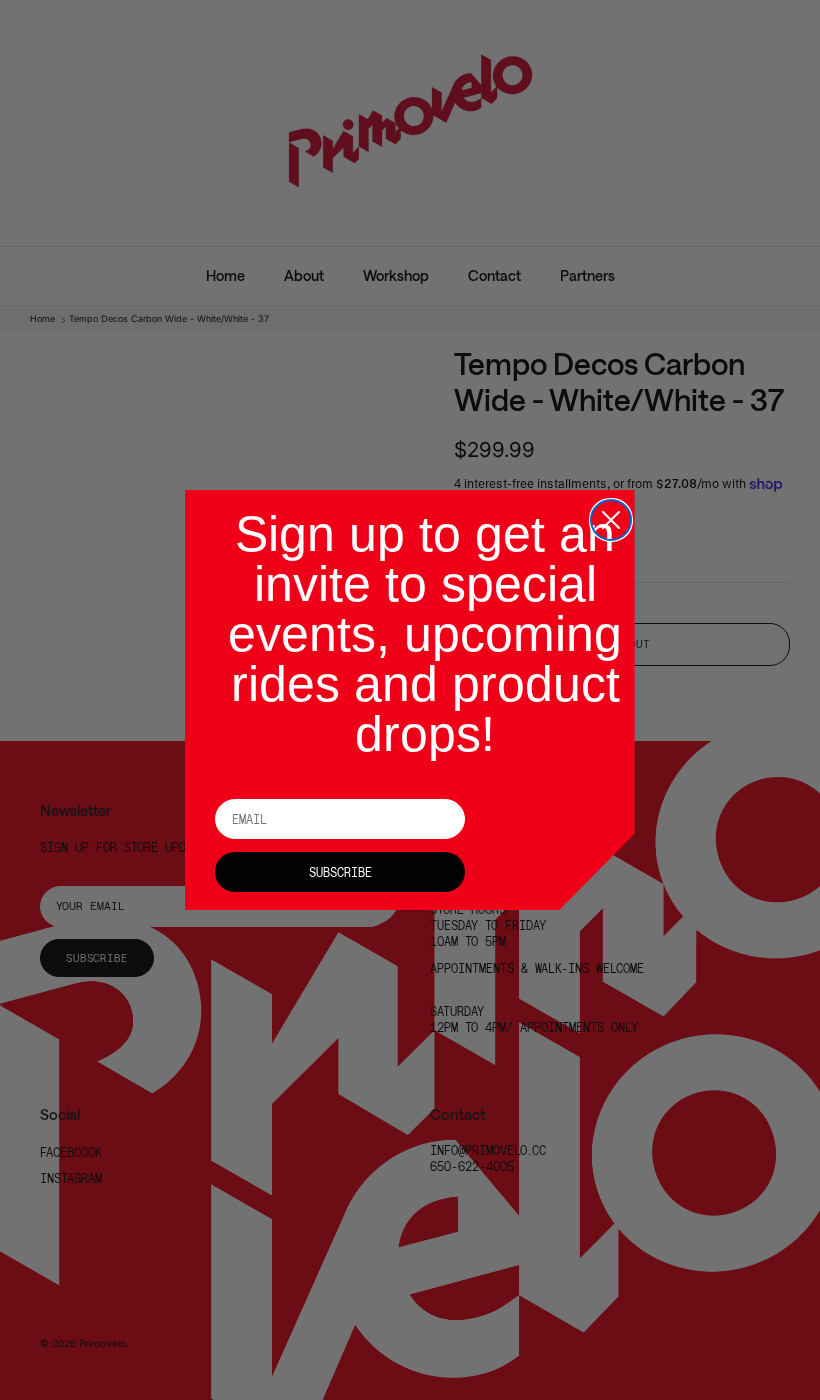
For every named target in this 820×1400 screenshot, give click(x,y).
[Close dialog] (611, 520)
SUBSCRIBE (340, 872)
